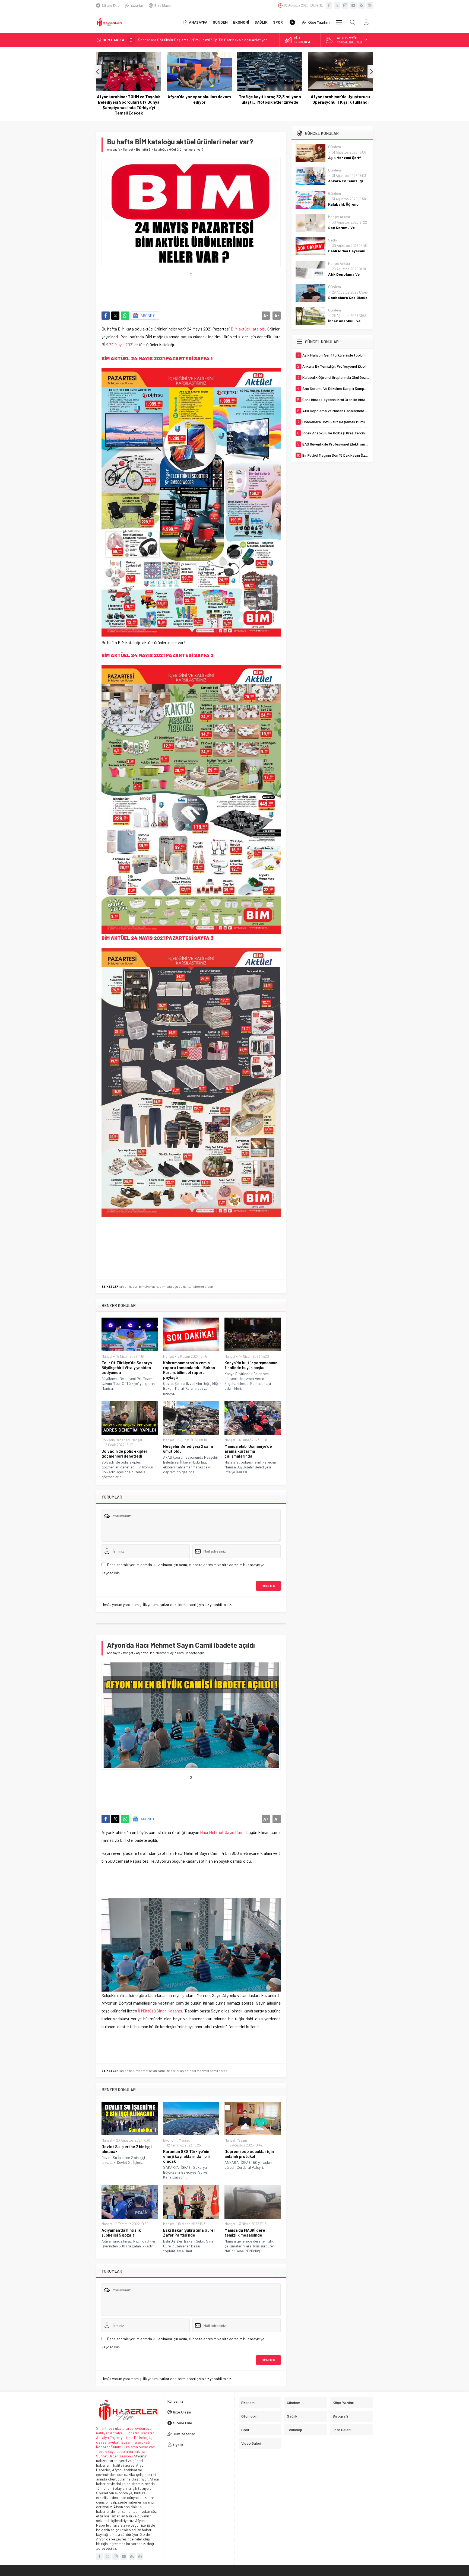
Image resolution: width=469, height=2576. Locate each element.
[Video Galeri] (292, 22)
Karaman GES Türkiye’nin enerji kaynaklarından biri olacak (187, 2156)
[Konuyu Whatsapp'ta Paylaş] (125, 316)
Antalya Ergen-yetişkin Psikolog (123, 2437)
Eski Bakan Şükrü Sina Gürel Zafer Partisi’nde (189, 2232)
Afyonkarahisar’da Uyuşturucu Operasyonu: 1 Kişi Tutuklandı (270, 99)
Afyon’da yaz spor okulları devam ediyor (129, 99)
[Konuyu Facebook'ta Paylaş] (106, 316)
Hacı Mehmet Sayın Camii (223, 1832)
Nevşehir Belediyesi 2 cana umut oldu (188, 1449)
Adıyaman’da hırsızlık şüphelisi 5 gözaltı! (121, 2232)
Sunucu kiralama (124, 2447)
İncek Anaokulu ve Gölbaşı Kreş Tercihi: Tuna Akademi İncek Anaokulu (194, 40)
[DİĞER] (339, 22)
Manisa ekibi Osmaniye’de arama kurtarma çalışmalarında (248, 1451)
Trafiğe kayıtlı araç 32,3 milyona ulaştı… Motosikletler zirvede (199, 99)
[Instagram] (345, 5)
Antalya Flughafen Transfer (132, 2433)
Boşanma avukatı (136, 2442)
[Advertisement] (200, 288)
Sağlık (333, 240)
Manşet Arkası (339, 217)
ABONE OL (149, 315)
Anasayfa (114, 149)
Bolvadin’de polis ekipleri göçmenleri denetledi (125, 1454)
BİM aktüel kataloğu (248, 329)
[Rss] (362, 5)
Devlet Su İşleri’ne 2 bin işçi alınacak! (127, 2149)
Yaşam (242, 2140)
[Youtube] (353, 5)
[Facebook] (329, 5)
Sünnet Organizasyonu (114, 2456)
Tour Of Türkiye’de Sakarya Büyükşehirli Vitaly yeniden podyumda (127, 1367)
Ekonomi (170, 2140)
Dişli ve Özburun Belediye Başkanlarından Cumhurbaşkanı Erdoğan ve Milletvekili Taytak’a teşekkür (340, 105)
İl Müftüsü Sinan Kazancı (160, 2011)
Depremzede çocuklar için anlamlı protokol (249, 2154)
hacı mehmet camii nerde (209, 2071)
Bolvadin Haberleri (116, 1440)
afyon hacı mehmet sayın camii (143, 2071)
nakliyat (140, 2451)
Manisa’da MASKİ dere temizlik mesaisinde (245, 2232)
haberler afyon (178, 2071)
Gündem (335, 147)
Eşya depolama (120, 2451)
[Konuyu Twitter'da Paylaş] (115, 316)
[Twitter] (337, 5)
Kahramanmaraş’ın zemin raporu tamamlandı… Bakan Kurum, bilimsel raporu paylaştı (189, 1370)
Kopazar (103, 2447)
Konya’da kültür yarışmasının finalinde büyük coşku (251, 1365)
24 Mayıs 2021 (122, 344)
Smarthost (105, 2428)
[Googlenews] (370, 5)
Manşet (128, 149)
